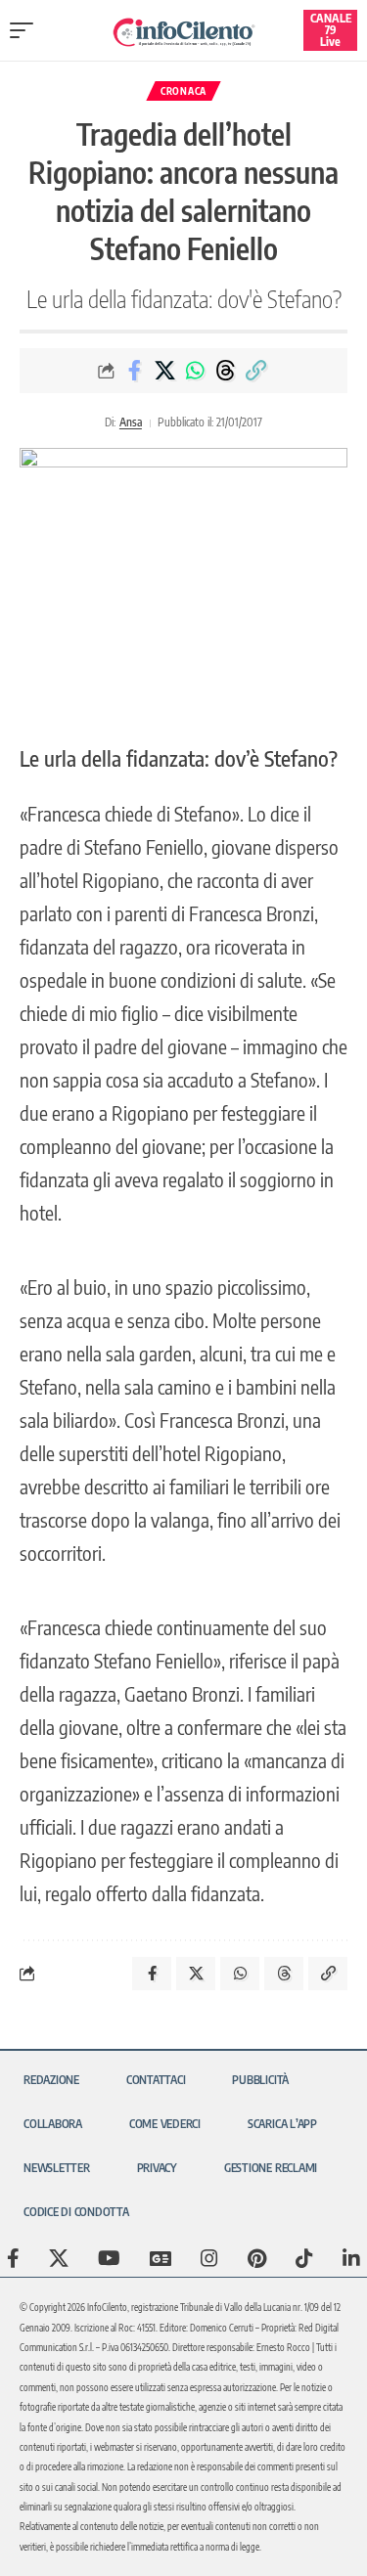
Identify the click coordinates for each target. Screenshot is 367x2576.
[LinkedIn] (351, 2258)
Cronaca (183, 91)
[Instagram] (209, 2258)
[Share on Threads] (225, 371)
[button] (26, 30)
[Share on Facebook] (134, 371)
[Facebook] (13, 2258)
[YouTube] (109, 2258)
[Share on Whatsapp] (195, 371)
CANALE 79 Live (331, 30)
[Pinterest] (257, 2258)
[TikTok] (304, 2258)
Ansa (131, 422)
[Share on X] (164, 371)
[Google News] (161, 2258)
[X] (59, 2258)
